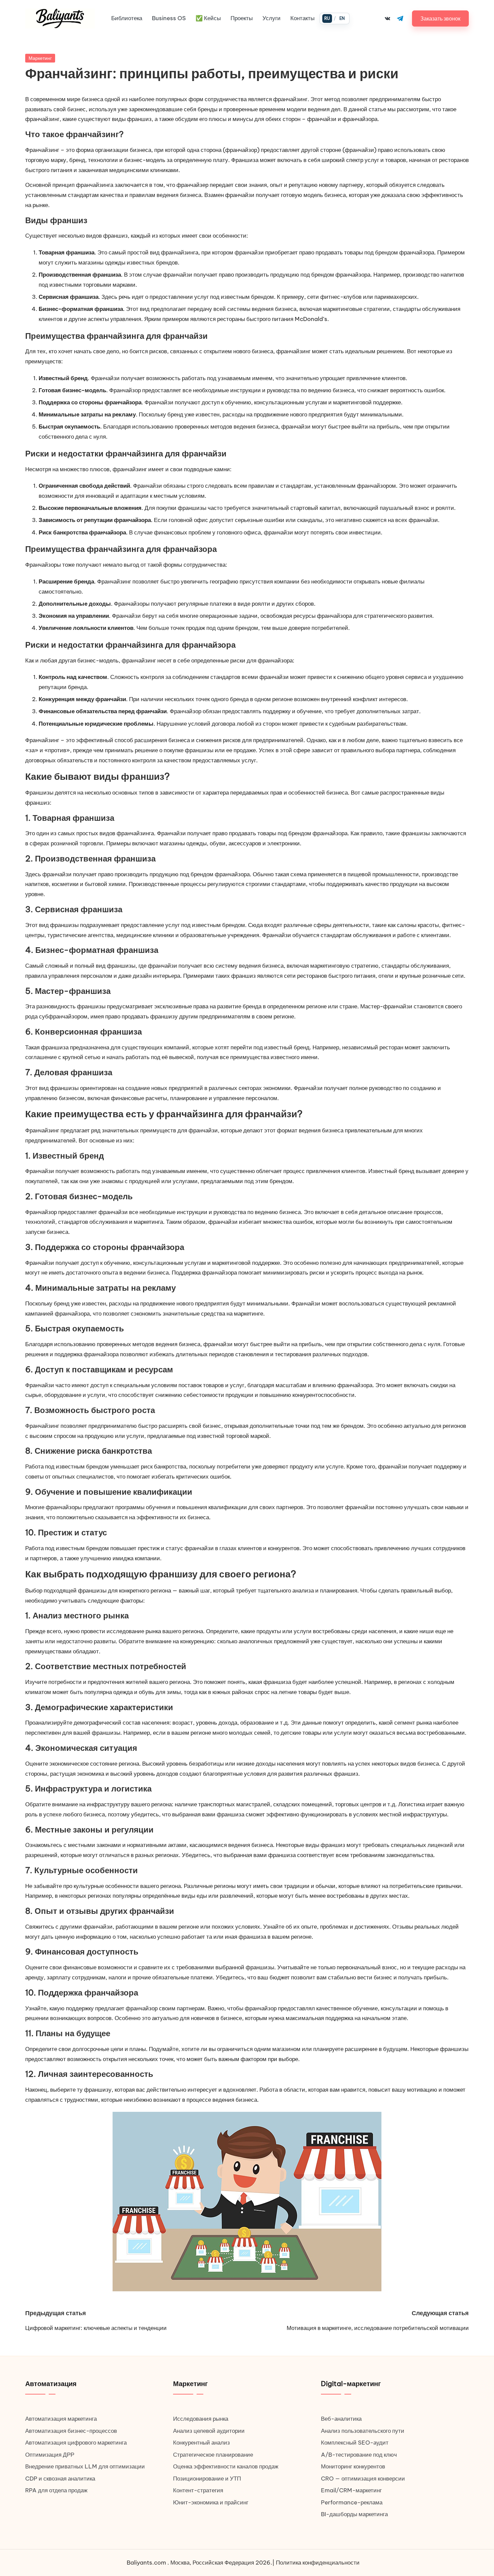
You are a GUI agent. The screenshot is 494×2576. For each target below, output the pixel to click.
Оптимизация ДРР (50, 2455)
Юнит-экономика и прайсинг (211, 2502)
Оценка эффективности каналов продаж (226, 2466)
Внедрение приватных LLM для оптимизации (85, 2466)
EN (342, 18)
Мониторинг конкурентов (353, 2466)
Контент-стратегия (198, 2490)
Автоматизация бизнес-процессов (71, 2431)
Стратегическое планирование (213, 2455)
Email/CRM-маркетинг (351, 2490)
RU (327, 18)
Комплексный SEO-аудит (355, 2443)
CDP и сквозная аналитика (60, 2479)
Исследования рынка (201, 2419)
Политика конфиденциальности (318, 2563)
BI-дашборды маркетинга (354, 2514)
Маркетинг (40, 58)
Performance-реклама (352, 2502)
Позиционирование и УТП (207, 2479)
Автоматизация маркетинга (61, 2419)
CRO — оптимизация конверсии (363, 2479)
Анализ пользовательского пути (363, 2431)
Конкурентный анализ (201, 2443)
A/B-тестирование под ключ (359, 2455)
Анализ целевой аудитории (209, 2431)
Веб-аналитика (341, 2419)
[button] (440, 18)
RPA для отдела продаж (56, 2490)
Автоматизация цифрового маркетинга (76, 2443)
